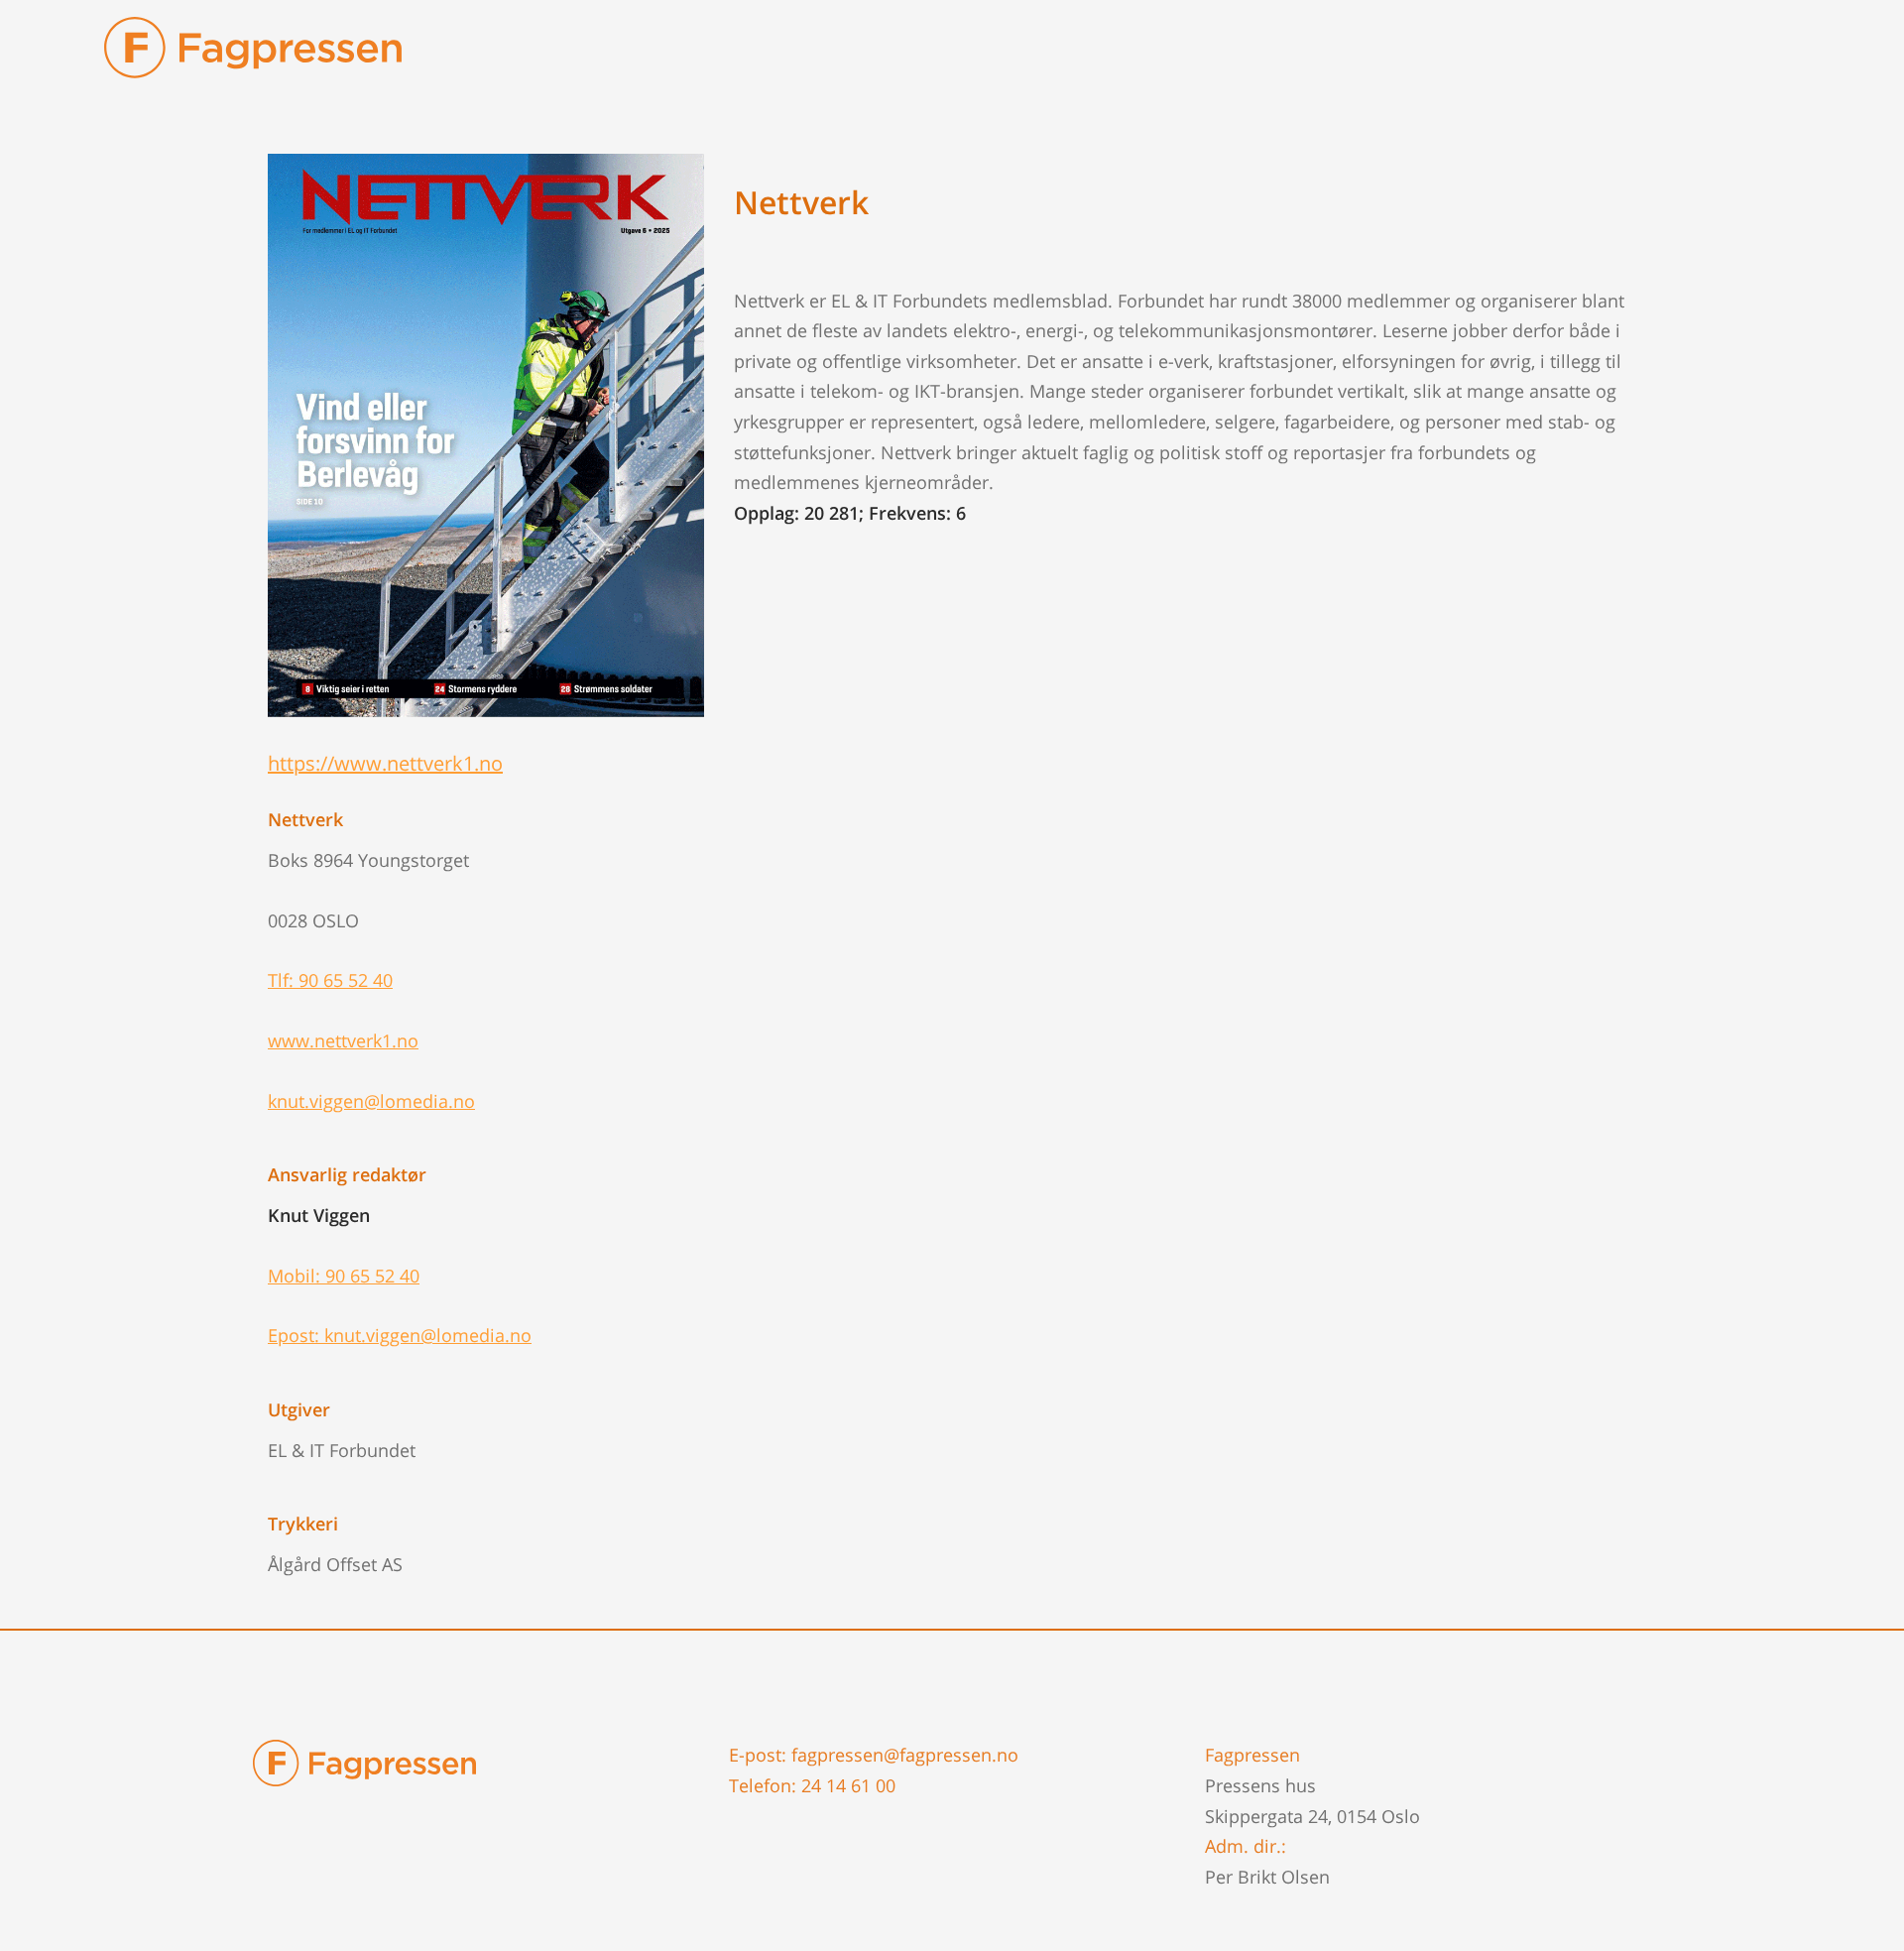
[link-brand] (253, 57)
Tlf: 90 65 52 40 (330, 980)
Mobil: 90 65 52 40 (344, 1276)
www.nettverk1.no (343, 1040)
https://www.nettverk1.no (385, 763)
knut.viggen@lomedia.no (371, 1101)
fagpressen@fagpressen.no (905, 1755)
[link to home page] (364, 1761)
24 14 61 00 (848, 1785)
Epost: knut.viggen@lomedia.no (400, 1335)
